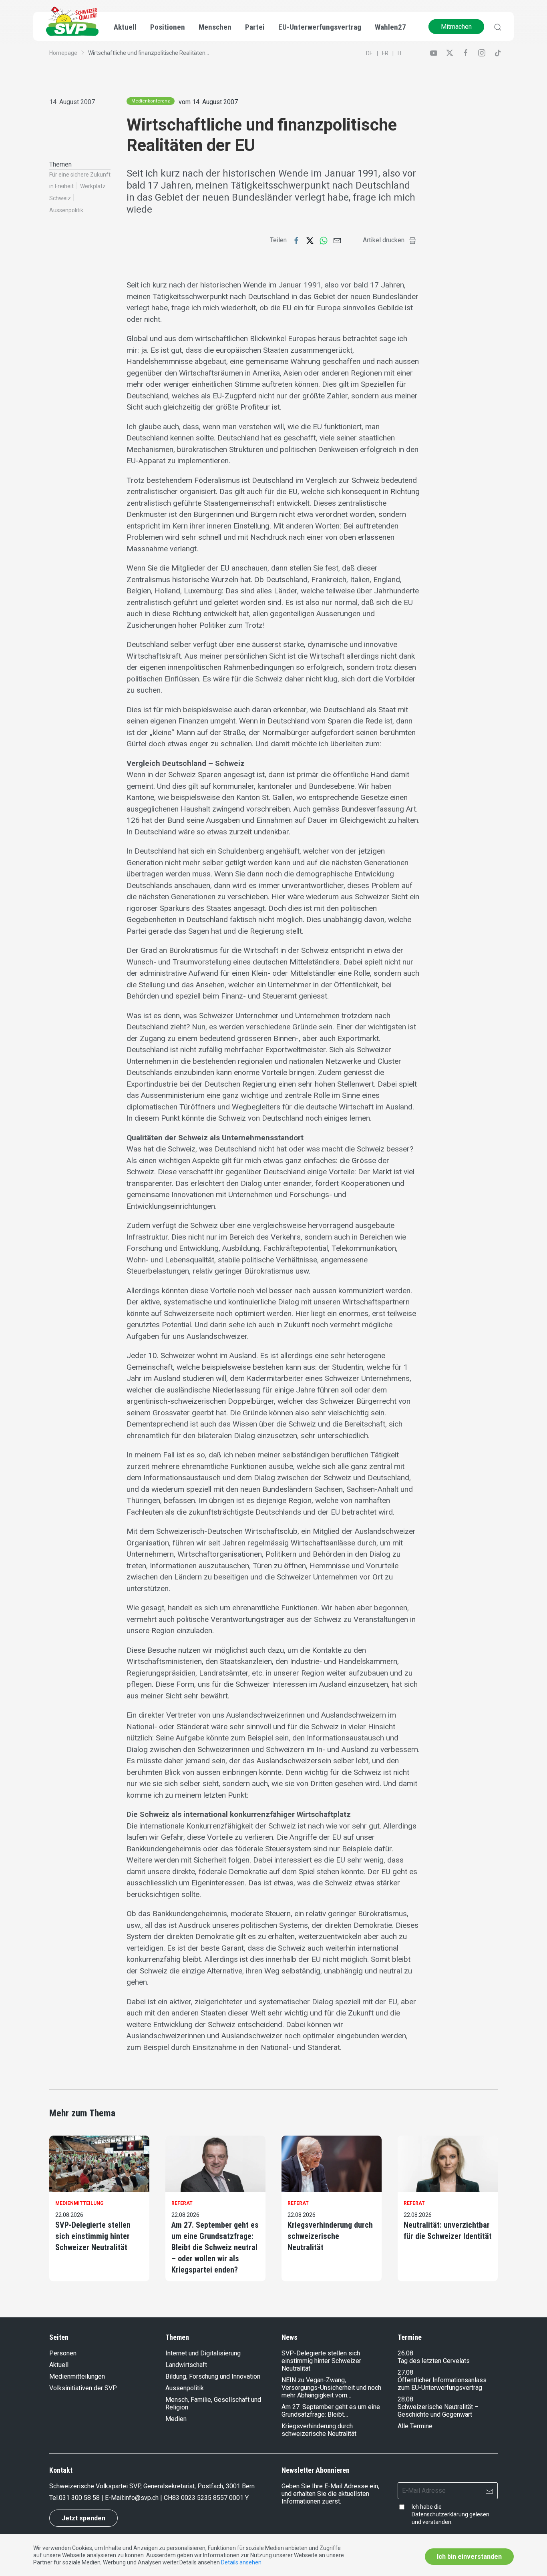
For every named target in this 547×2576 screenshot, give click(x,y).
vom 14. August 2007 (208, 102)
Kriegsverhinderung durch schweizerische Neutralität (330, 2236)
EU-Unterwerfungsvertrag (320, 27)
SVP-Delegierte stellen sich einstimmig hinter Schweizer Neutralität (93, 2236)
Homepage (63, 53)
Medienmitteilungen (77, 2376)
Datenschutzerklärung (440, 2514)
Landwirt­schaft (186, 2365)
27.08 (405, 2372)
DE (369, 53)
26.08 (405, 2353)
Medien (176, 2419)
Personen (63, 2353)
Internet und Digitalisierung (203, 2353)
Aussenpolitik (66, 210)
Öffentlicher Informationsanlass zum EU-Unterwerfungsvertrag (442, 2384)
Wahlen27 (390, 27)
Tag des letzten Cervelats (434, 2361)
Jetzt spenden (83, 2518)
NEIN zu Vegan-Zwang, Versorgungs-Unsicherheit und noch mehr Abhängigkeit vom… (331, 2388)
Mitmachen (456, 27)
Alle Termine (415, 2426)
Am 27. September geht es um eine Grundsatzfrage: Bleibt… (331, 2411)
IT (400, 53)
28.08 (405, 2399)
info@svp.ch (141, 2498)
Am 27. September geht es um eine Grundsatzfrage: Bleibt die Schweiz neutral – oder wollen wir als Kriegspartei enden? (215, 2247)
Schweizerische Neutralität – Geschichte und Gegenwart (438, 2411)
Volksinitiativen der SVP (83, 2388)
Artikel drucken (384, 240)
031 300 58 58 (79, 2498)
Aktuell (59, 2365)
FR (385, 53)
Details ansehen (241, 2562)
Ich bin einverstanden (469, 2557)
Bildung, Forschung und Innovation (213, 2376)
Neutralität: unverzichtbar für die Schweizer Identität (448, 2230)
